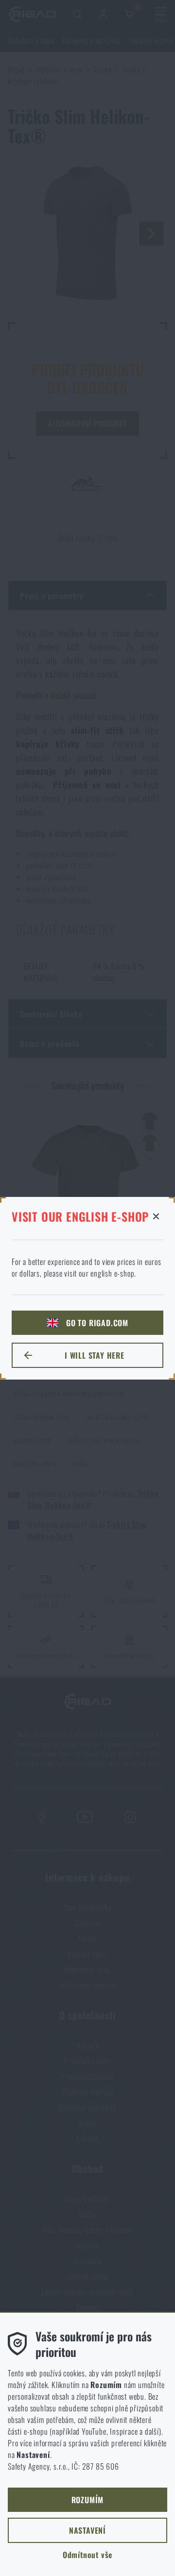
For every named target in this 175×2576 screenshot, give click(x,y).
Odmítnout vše (87, 2555)
